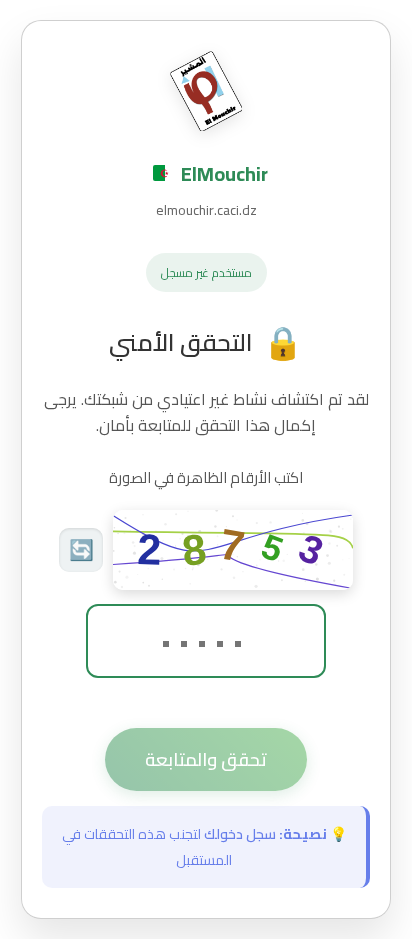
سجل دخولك (240, 834)
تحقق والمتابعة (206, 759)
